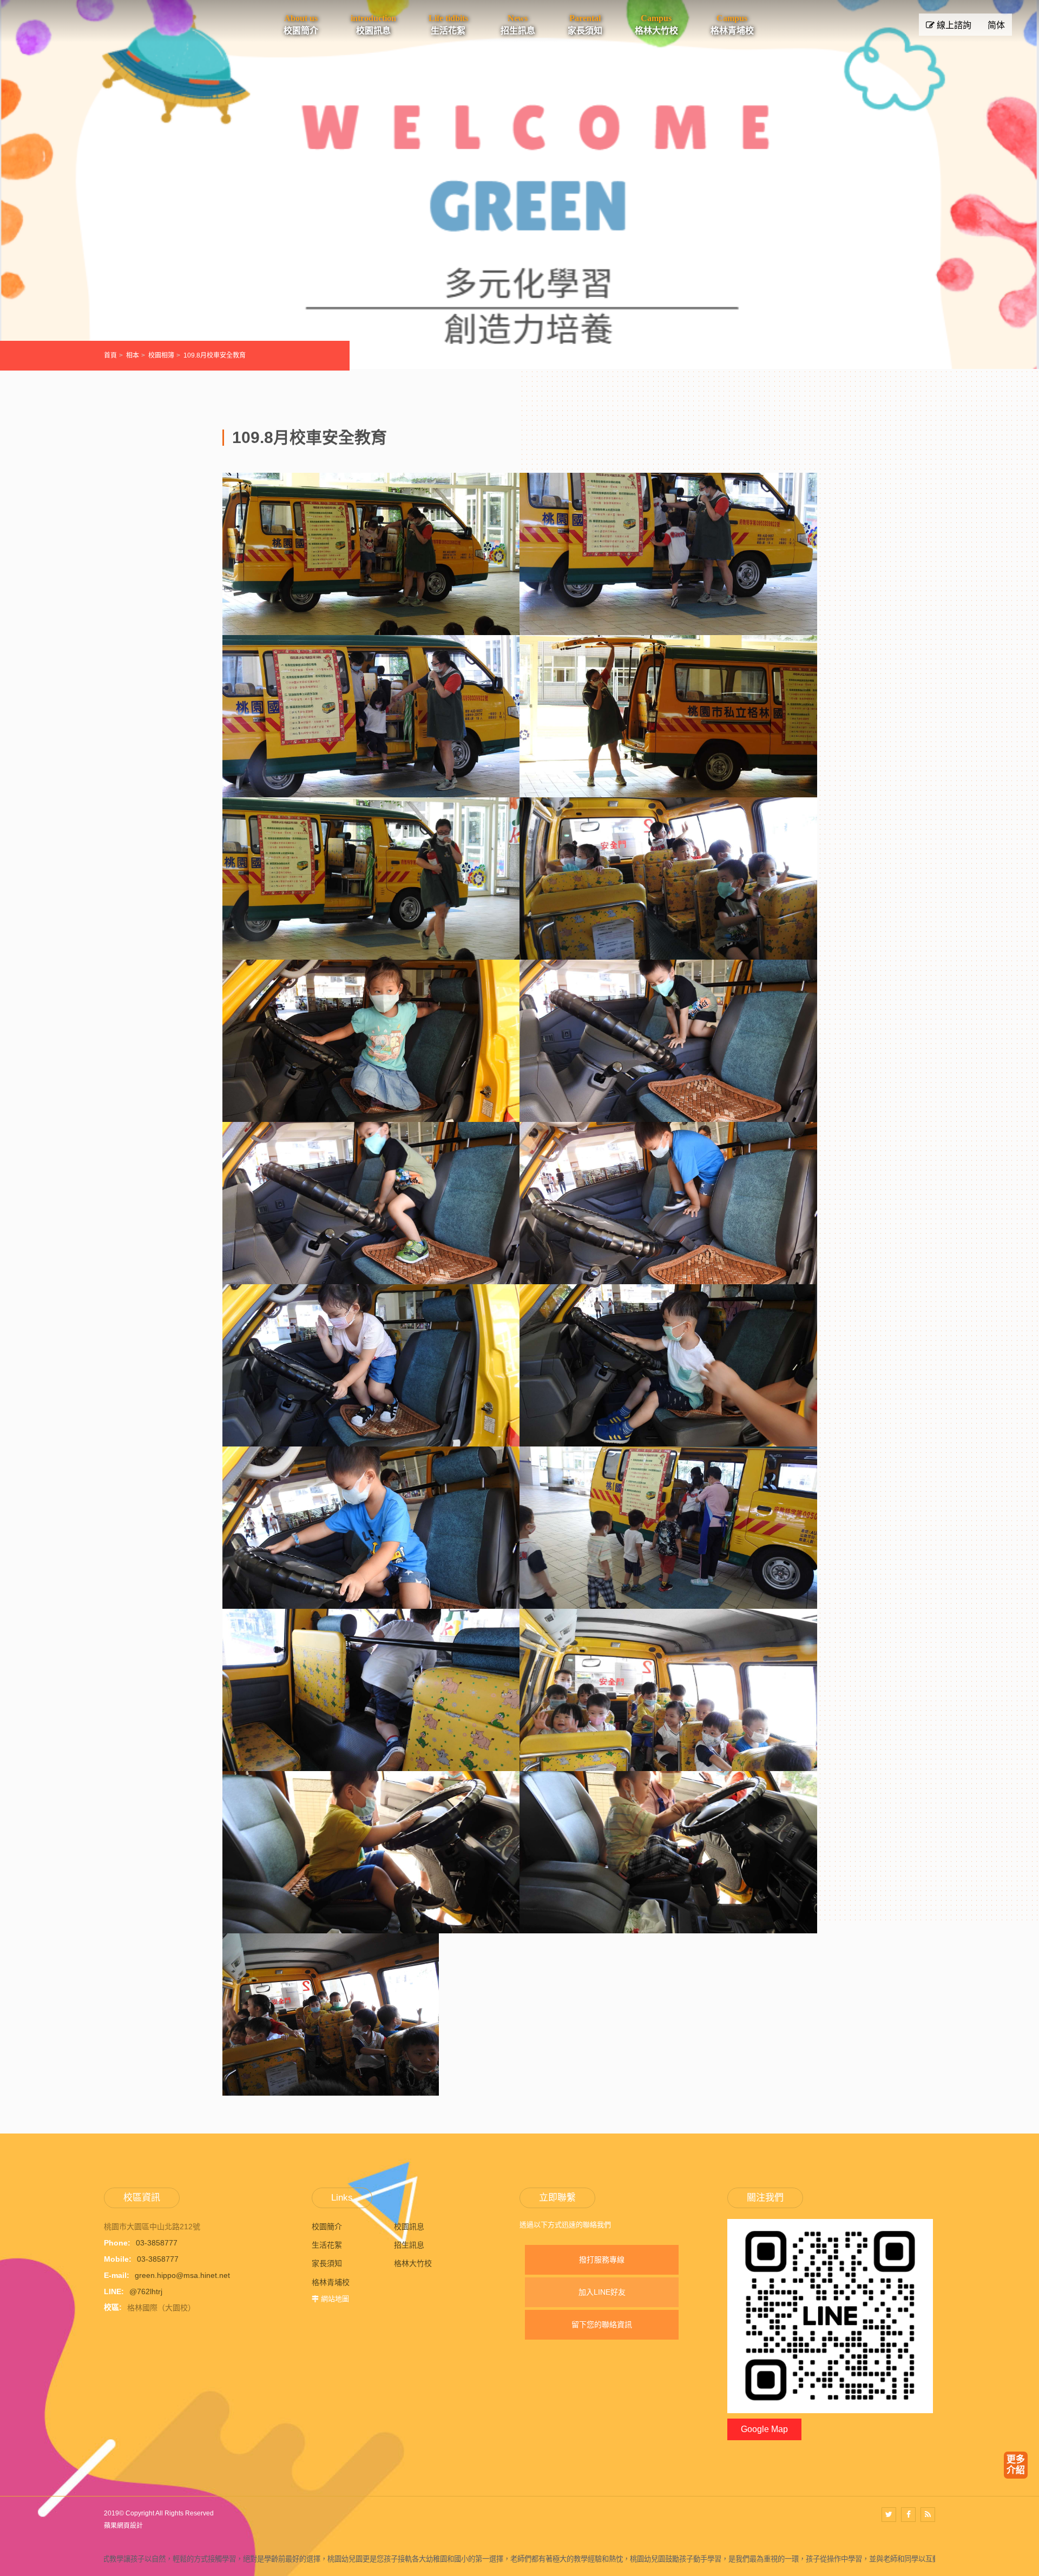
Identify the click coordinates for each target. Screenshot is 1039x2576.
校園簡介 (327, 2227)
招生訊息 (409, 2245)
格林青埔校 (331, 2282)
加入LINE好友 (602, 2292)
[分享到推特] (889, 2515)
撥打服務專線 (602, 2260)
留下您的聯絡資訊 (602, 2324)
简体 (996, 25)
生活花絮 (327, 2245)
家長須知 (327, 2263)
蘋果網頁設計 (123, 2526)
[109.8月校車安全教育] (371, 628)
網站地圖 (335, 2299)
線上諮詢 (953, 25)
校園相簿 (161, 355)
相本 (133, 355)
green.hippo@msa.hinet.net (182, 2275)
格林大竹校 (413, 2263)
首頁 (110, 355)
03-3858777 (157, 2243)
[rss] (928, 2515)
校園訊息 (409, 2227)
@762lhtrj (146, 2291)
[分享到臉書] (908, 2515)
